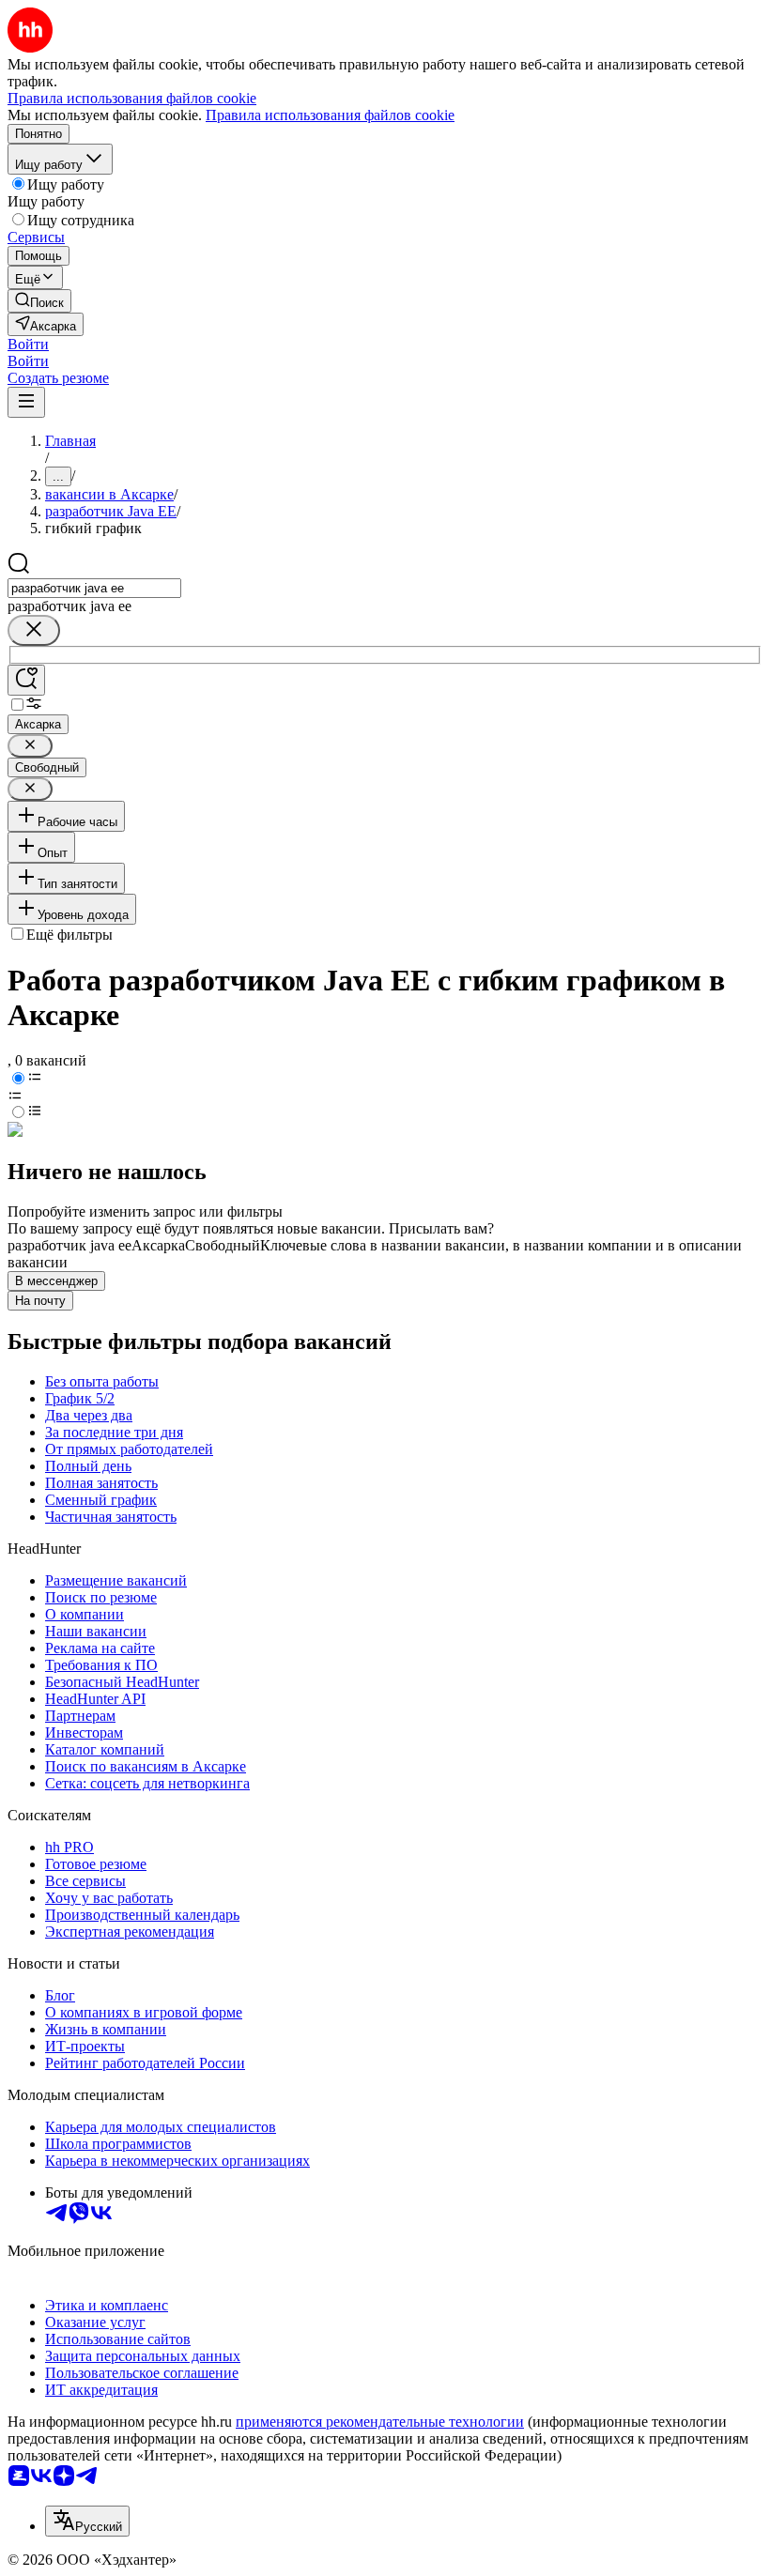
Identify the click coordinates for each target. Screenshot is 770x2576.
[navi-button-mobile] (26, 402)
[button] (28, 344)
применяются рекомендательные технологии (380, 2422)
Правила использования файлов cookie (330, 115)
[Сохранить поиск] (26, 680)
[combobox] (94, 588)
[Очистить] (34, 630)
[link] (39, 301)
